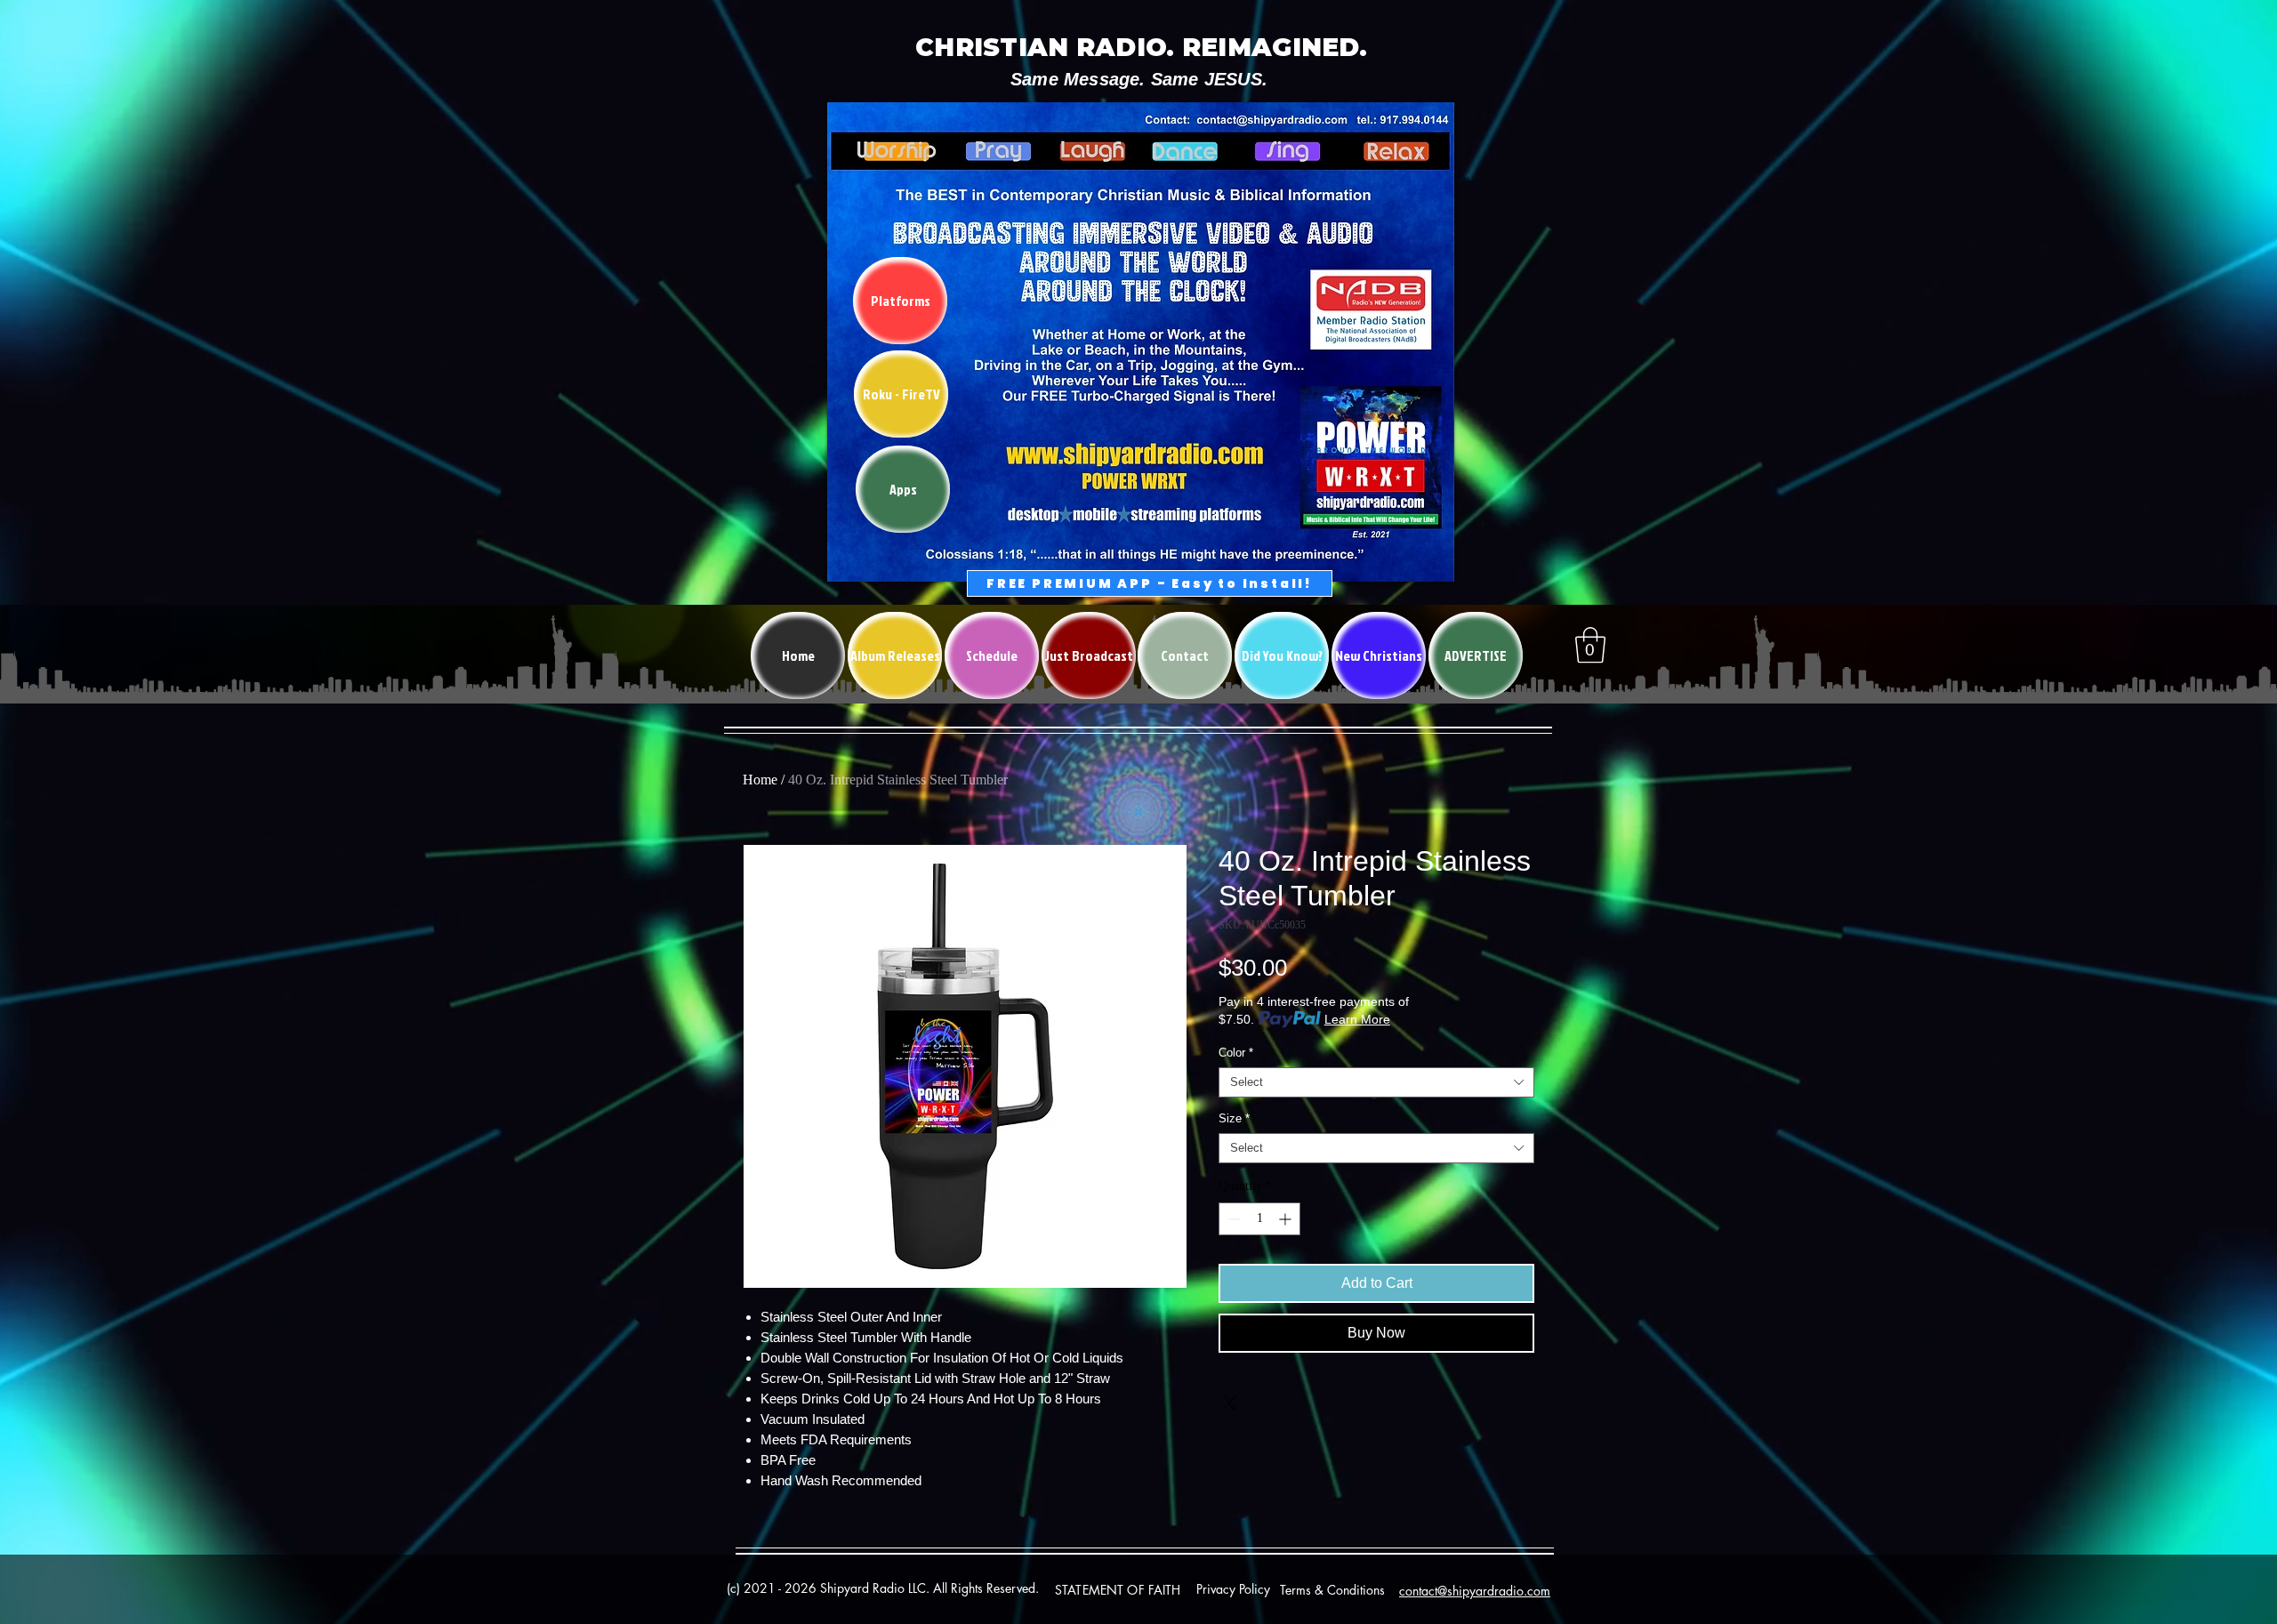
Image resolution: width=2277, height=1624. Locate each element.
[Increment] (1287, 1219)
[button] (1590, 645)
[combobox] (1376, 1082)
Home (760, 780)
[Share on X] (1230, 1403)
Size (1234, 1118)
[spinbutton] (1259, 1219)
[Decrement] (1232, 1219)
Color (1236, 1053)
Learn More (1357, 1019)
